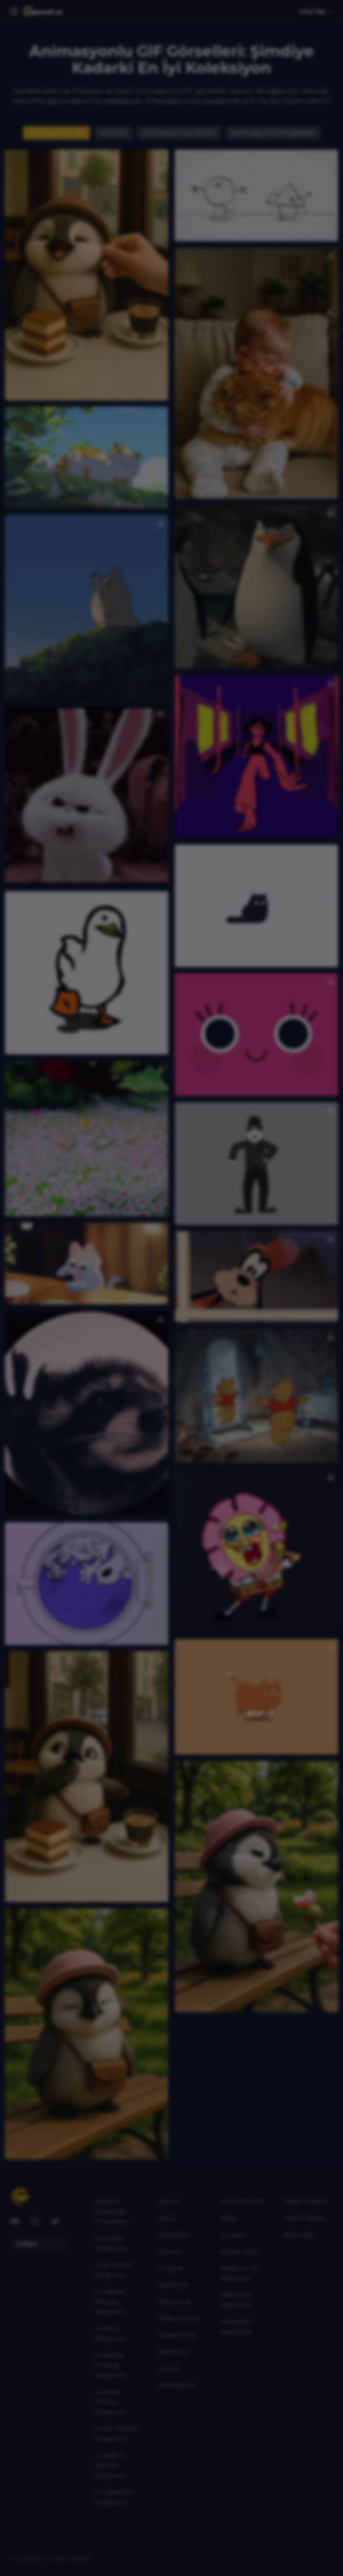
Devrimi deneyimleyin (171, 1404)
